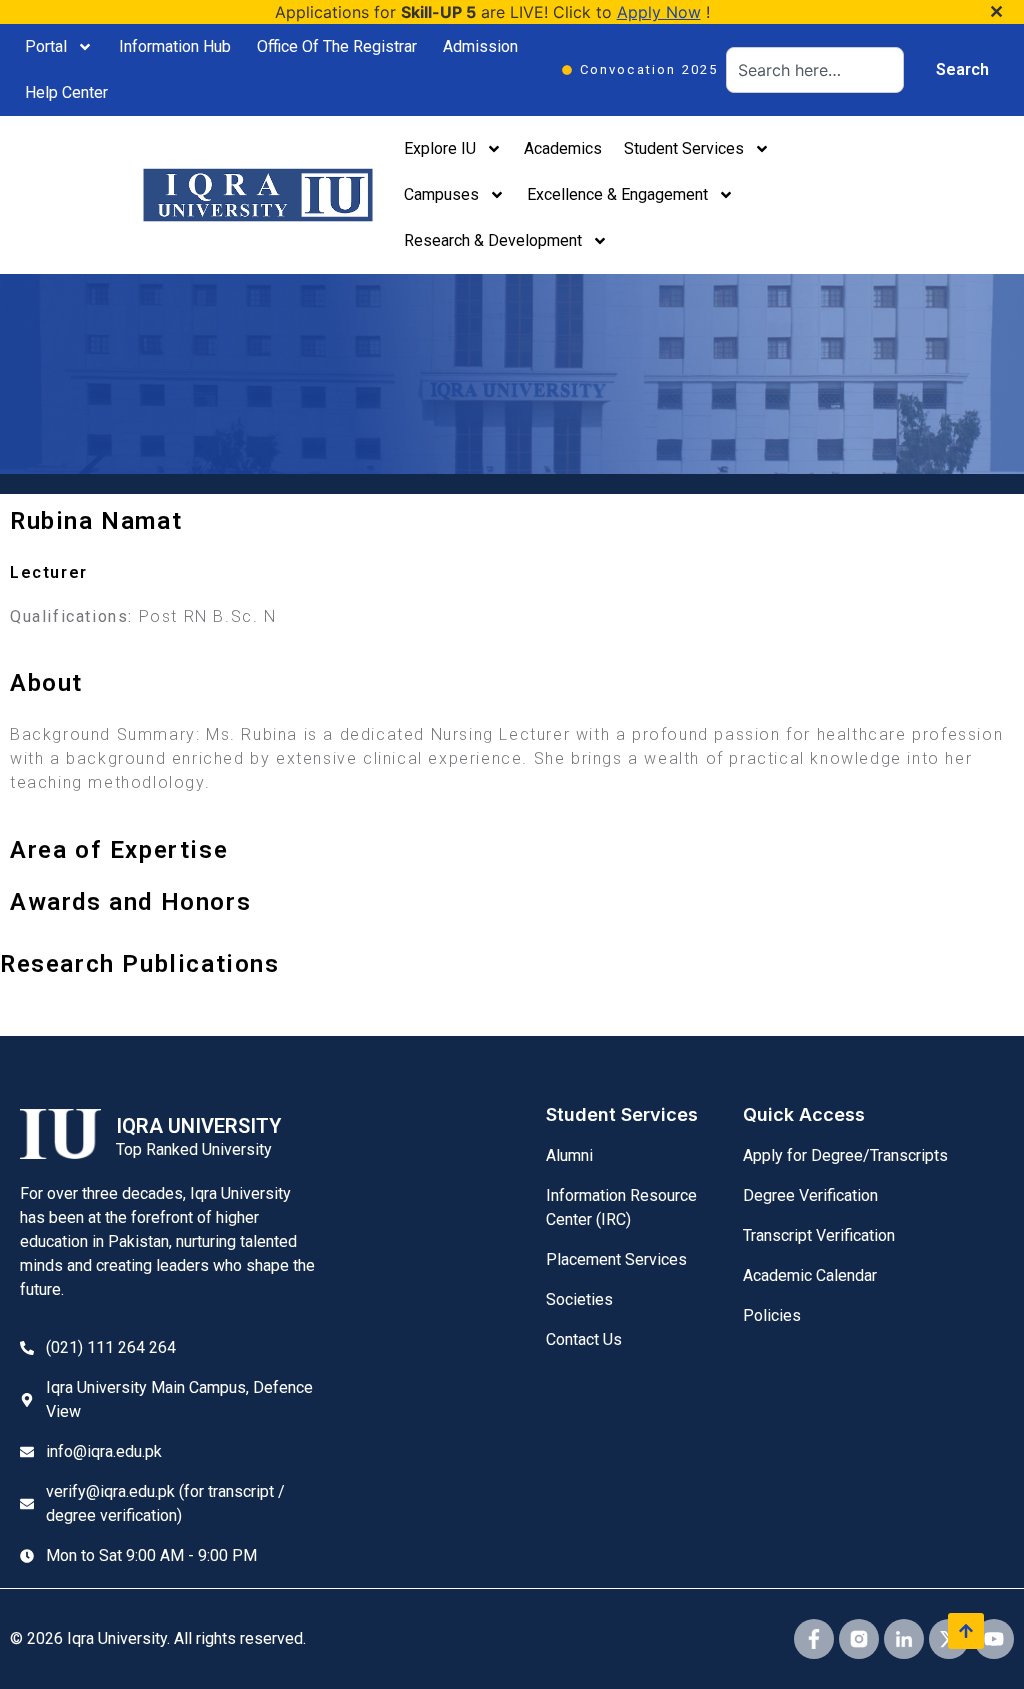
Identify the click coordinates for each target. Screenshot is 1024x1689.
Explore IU (440, 148)
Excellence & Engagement (617, 194)
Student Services (684, 148)
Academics (563, 148)
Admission (480, 46)
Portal (46, 46)
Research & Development (493, 240)
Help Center (66, 92)
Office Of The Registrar (337, 46)
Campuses (441, 194)
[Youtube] (994, 1639)
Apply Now (659, 12)
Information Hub (175, 46)
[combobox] (815, 70)
